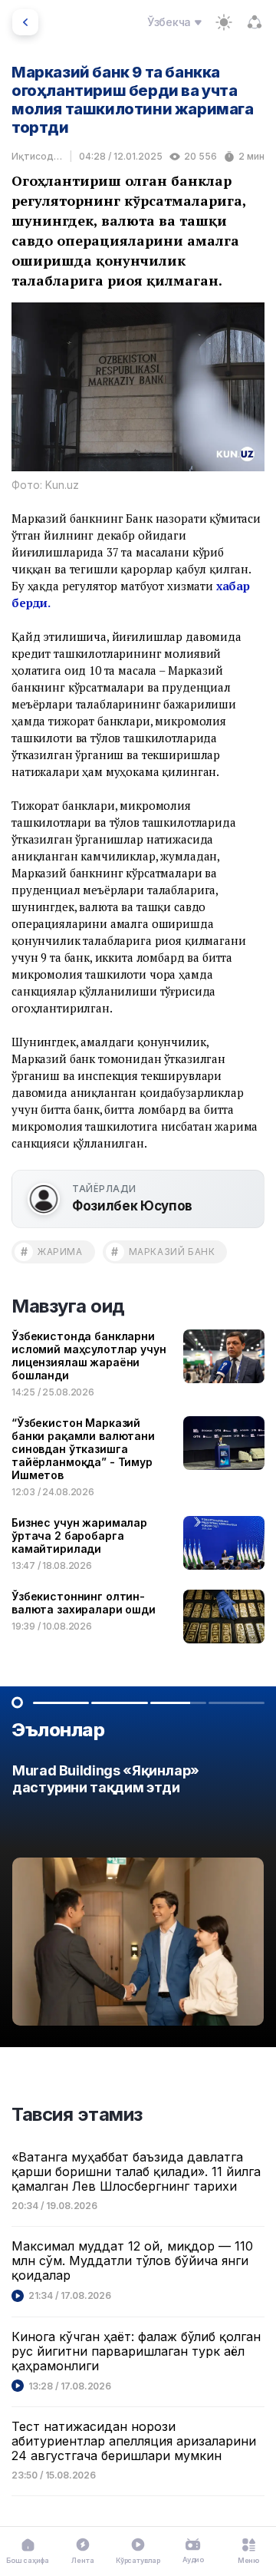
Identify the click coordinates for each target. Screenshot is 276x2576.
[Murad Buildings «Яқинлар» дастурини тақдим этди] (138, 1899)
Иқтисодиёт (37, 156)
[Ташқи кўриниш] (224, 22)
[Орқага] (25, 22)
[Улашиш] (255, 22)
